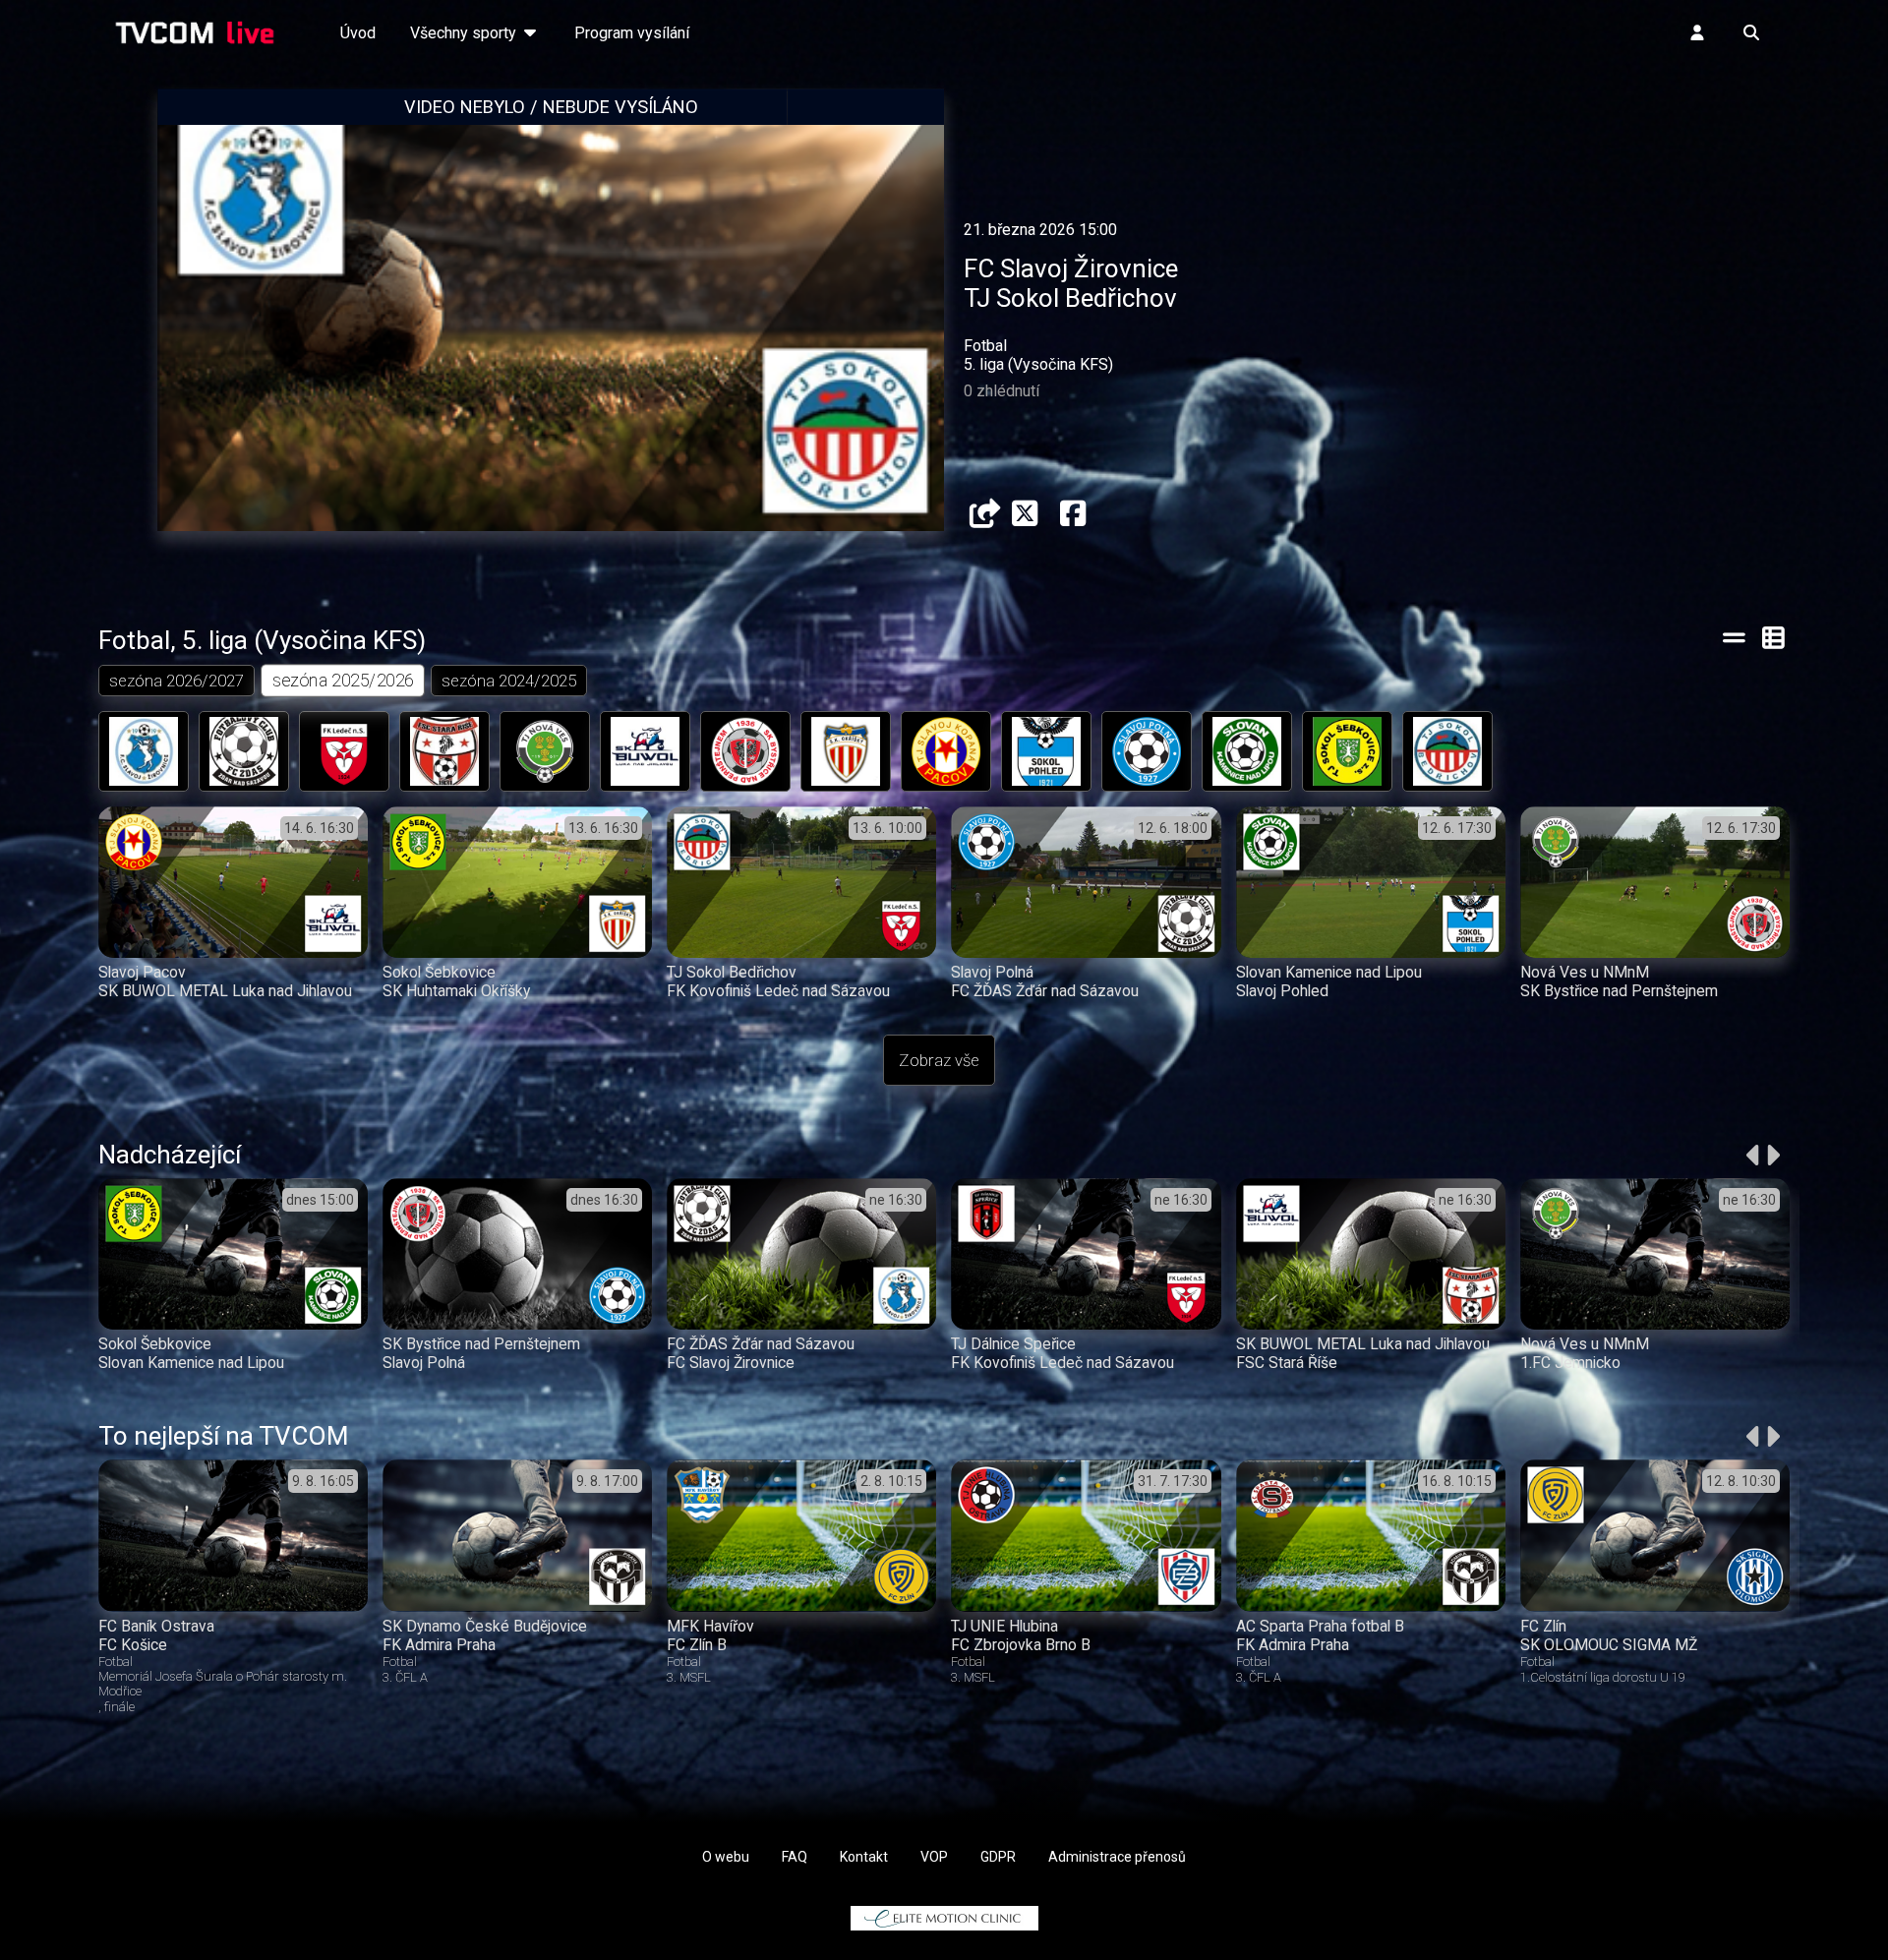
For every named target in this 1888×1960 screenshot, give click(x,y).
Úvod (358, 33)
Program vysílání (632, 33)
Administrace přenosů (1117, 1857)
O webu (726, 1857)
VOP (934, 1857)
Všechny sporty (465, 33)
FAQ (795, 1857)
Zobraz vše (939, 1060)
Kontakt (864, 1857)
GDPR (998, 1857)
